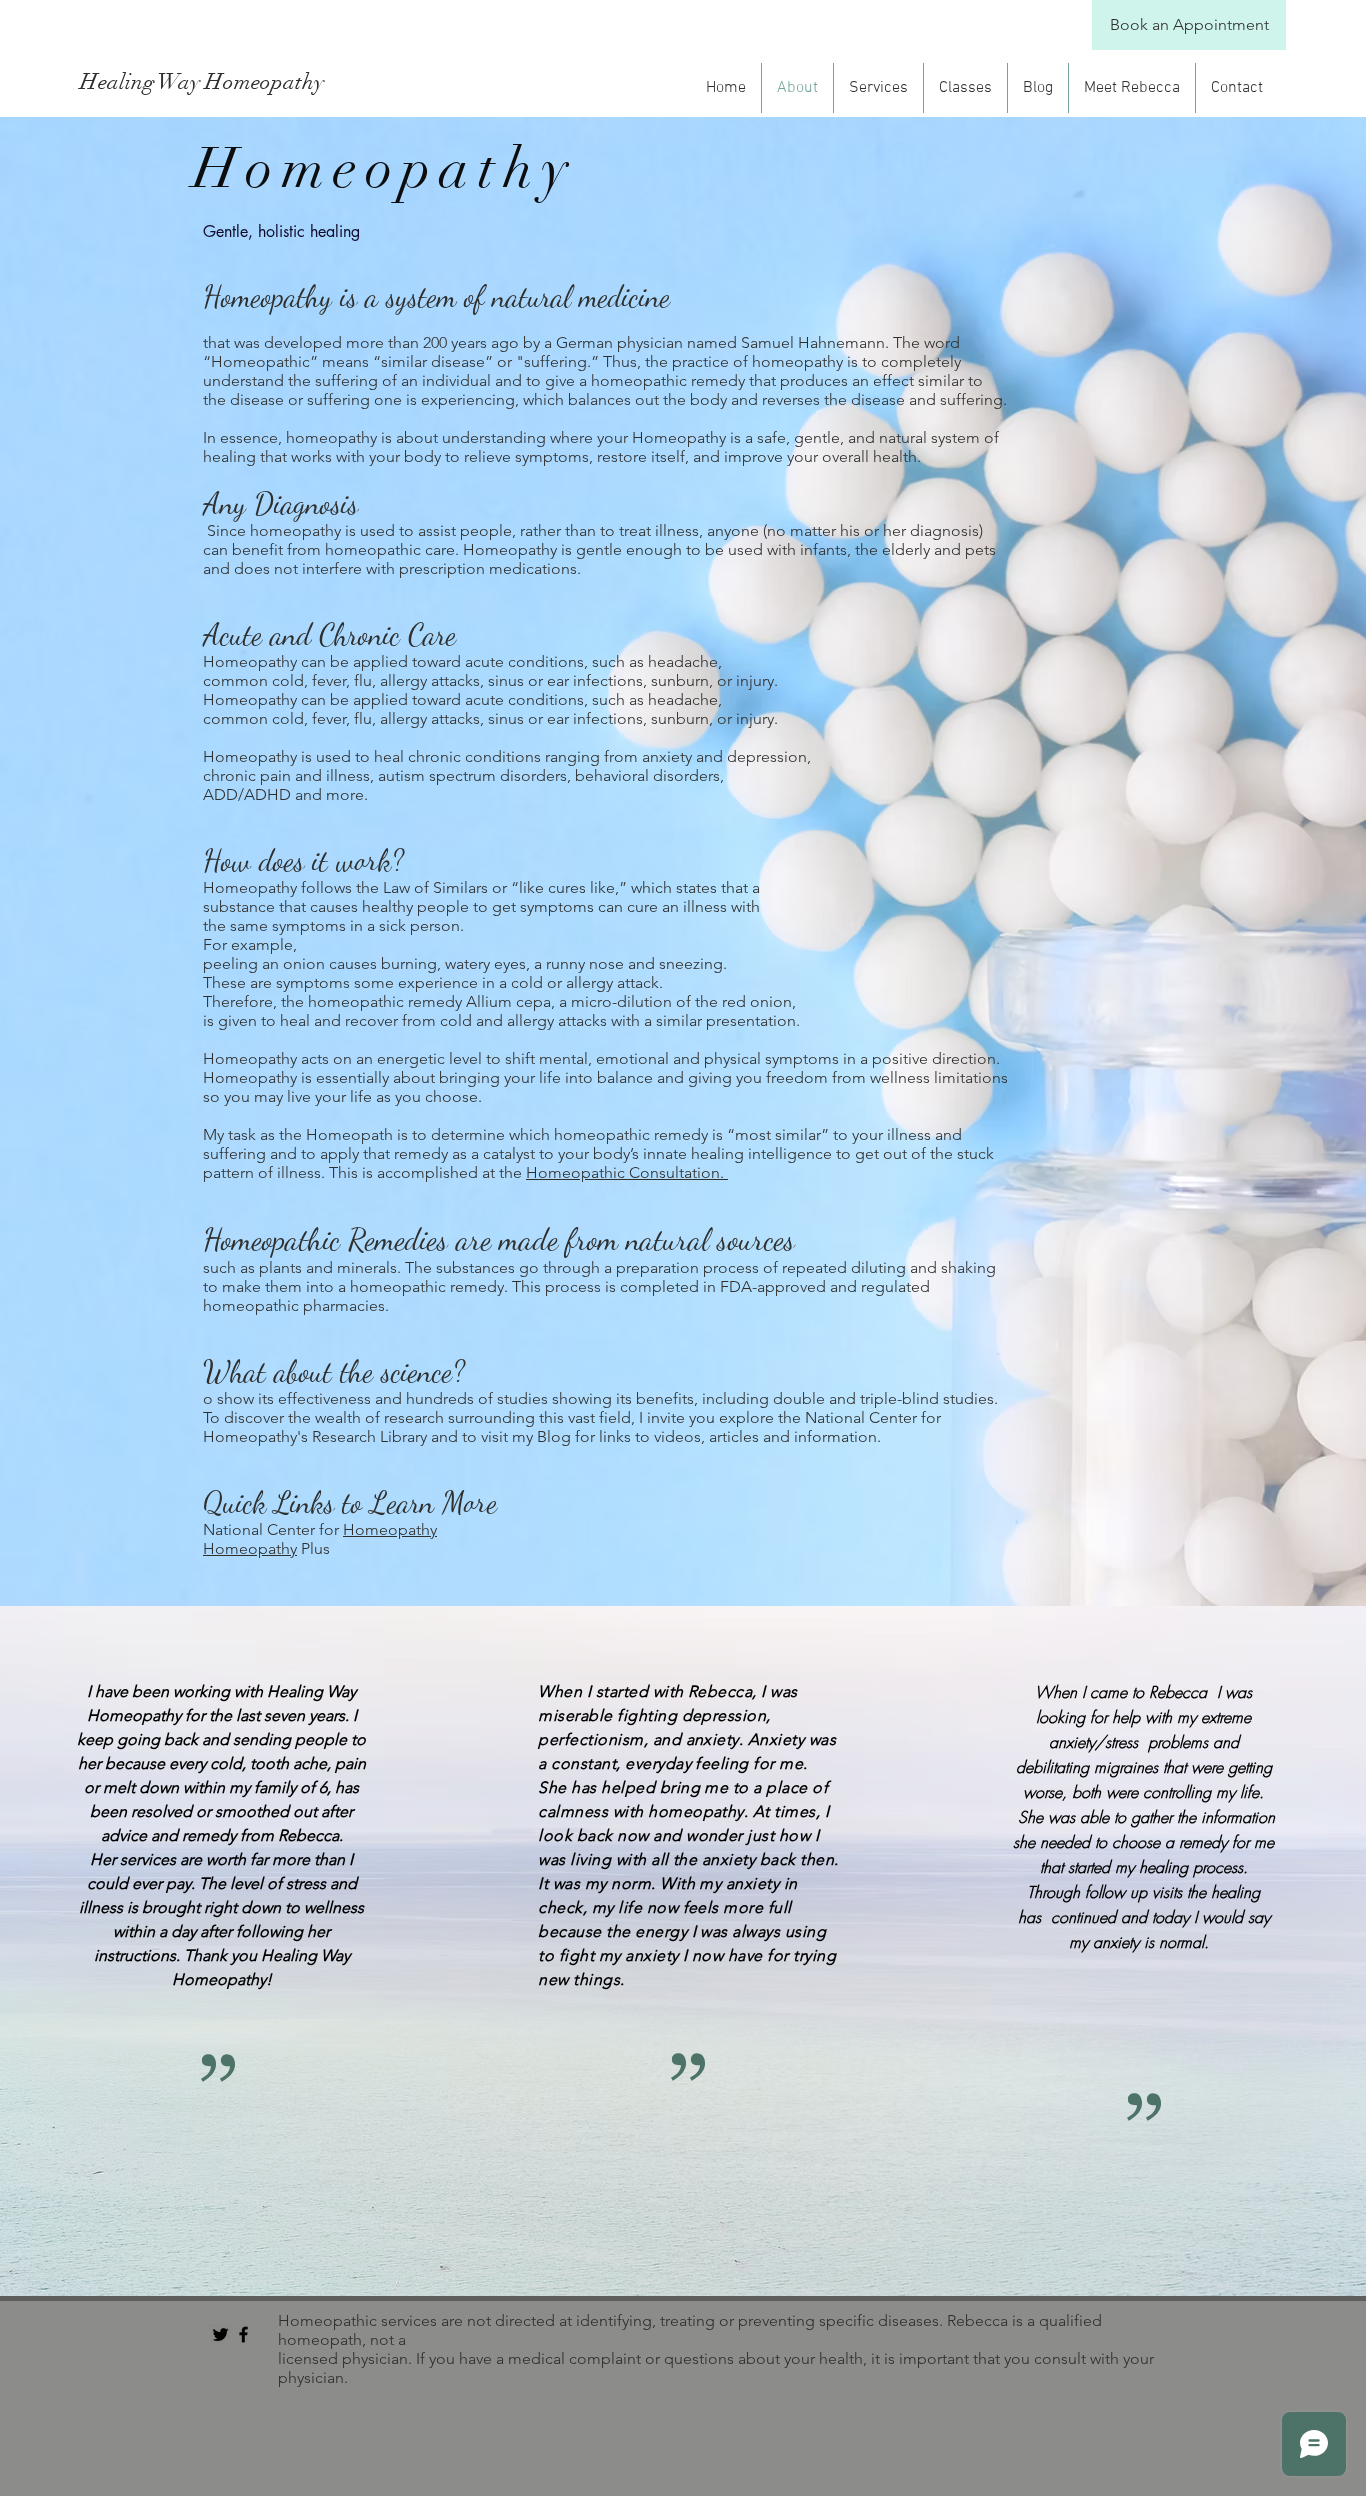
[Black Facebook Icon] (243, 2334)
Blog (554, 1436)
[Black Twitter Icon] (220, 2334)
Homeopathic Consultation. (627, 1172)
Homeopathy (390, 1529)
